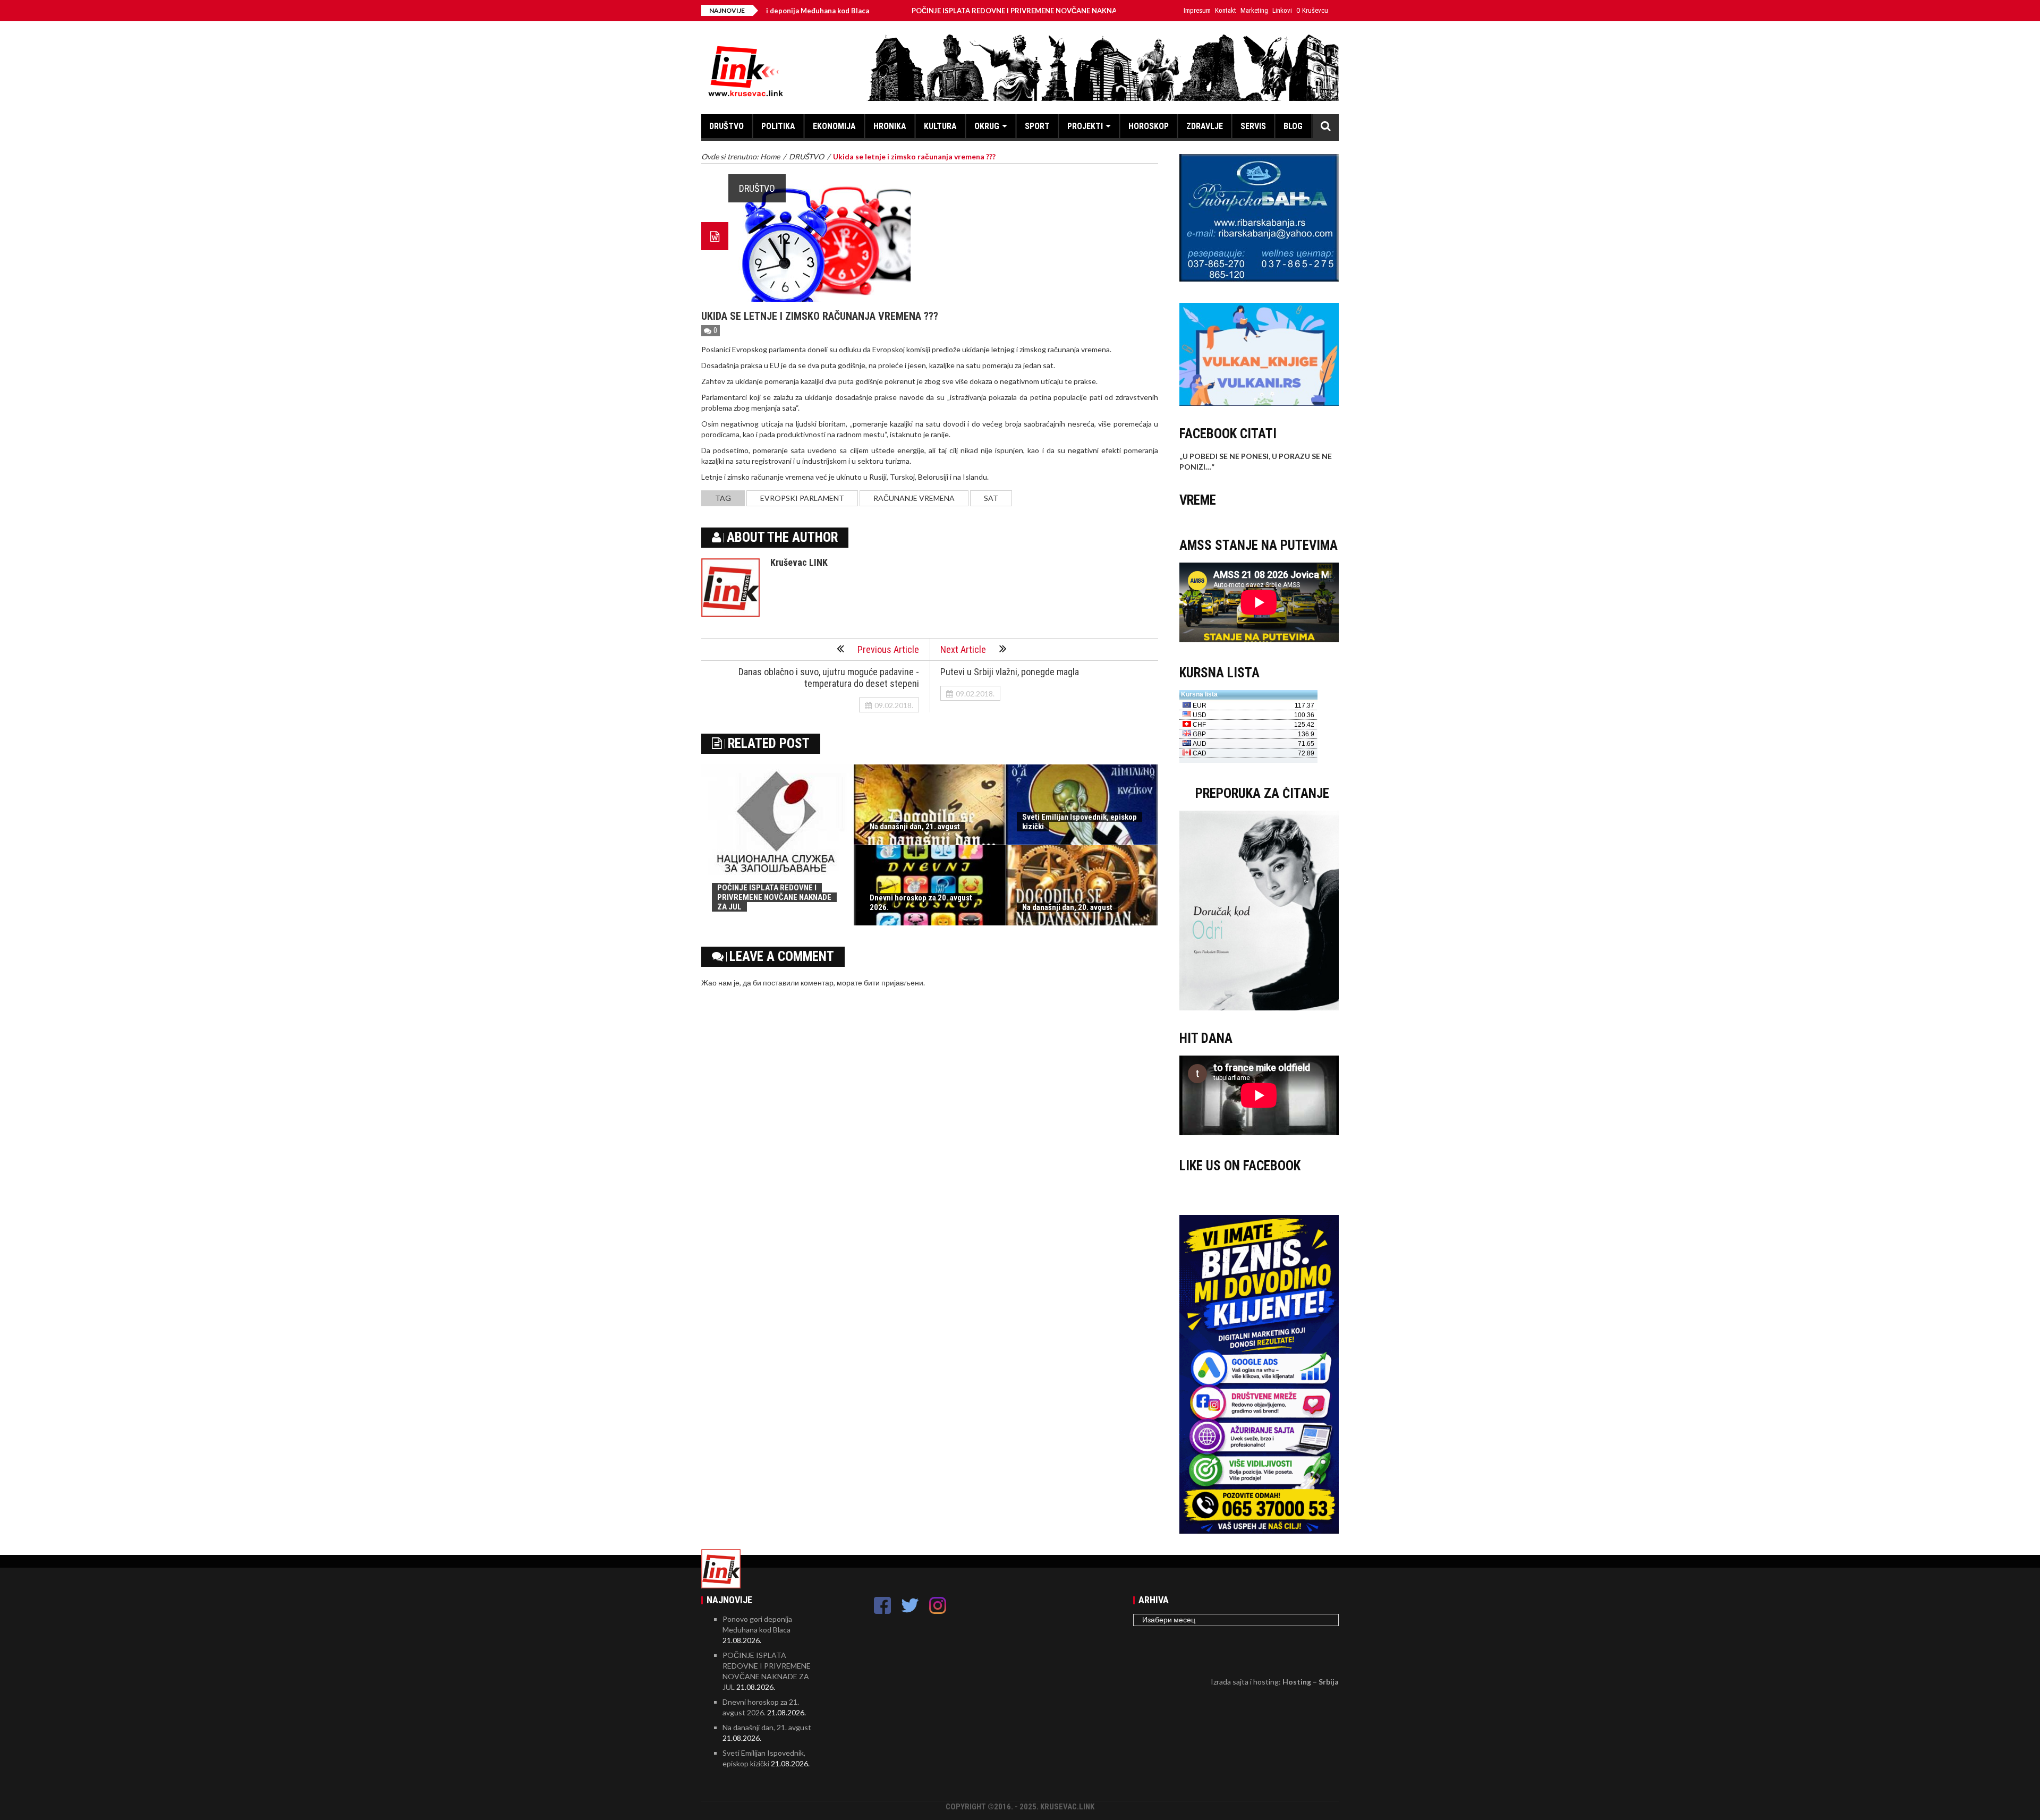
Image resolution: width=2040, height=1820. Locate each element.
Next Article (963, 649)
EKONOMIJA (834, 126)
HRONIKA (890, 126)
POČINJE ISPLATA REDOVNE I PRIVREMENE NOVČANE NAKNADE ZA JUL (929, 11)
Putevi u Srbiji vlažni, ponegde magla (1010, 672)
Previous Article (888, 649)
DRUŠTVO (726, 126)
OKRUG (987, 126)
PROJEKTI (1085, 126)
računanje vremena (914, 498)
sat (991, 498)
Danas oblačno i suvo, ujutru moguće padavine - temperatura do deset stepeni (829, 678)
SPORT (1037, 126)
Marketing (1254, 10)
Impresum (1197, 10)
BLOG (1293, 126)
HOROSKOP (1149, 126)
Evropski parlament (802, 498)
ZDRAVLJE (1205, 126)
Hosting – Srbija (1311, 1682)
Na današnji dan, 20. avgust (1067, 907)
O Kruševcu (1312, 10)
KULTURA (940, 126)
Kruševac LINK (799, 562)
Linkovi (1282, 10)
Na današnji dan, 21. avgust (915, 827)
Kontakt (1226, 10)
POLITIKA (778, 126)
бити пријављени (894, 983)
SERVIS (1253, 126)
